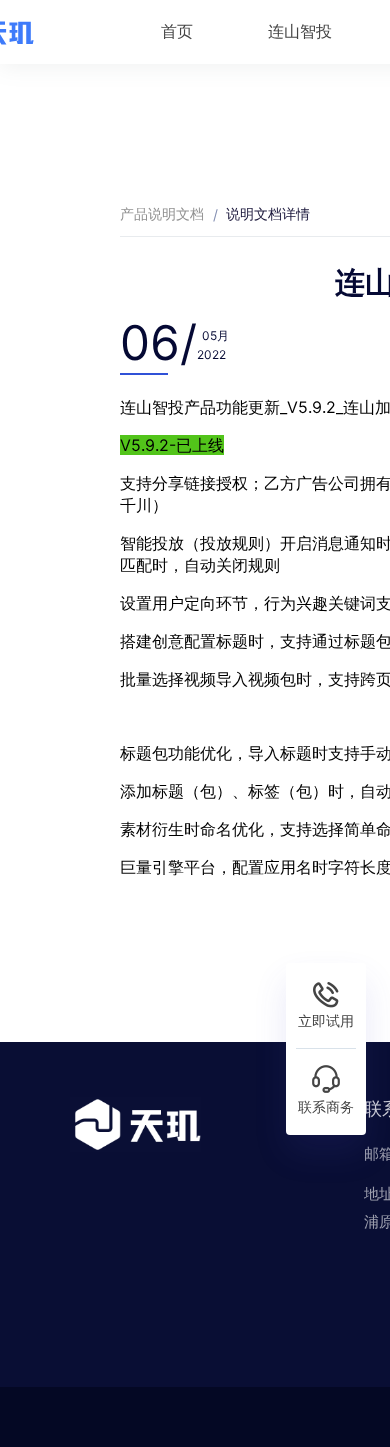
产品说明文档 (162, 213)
